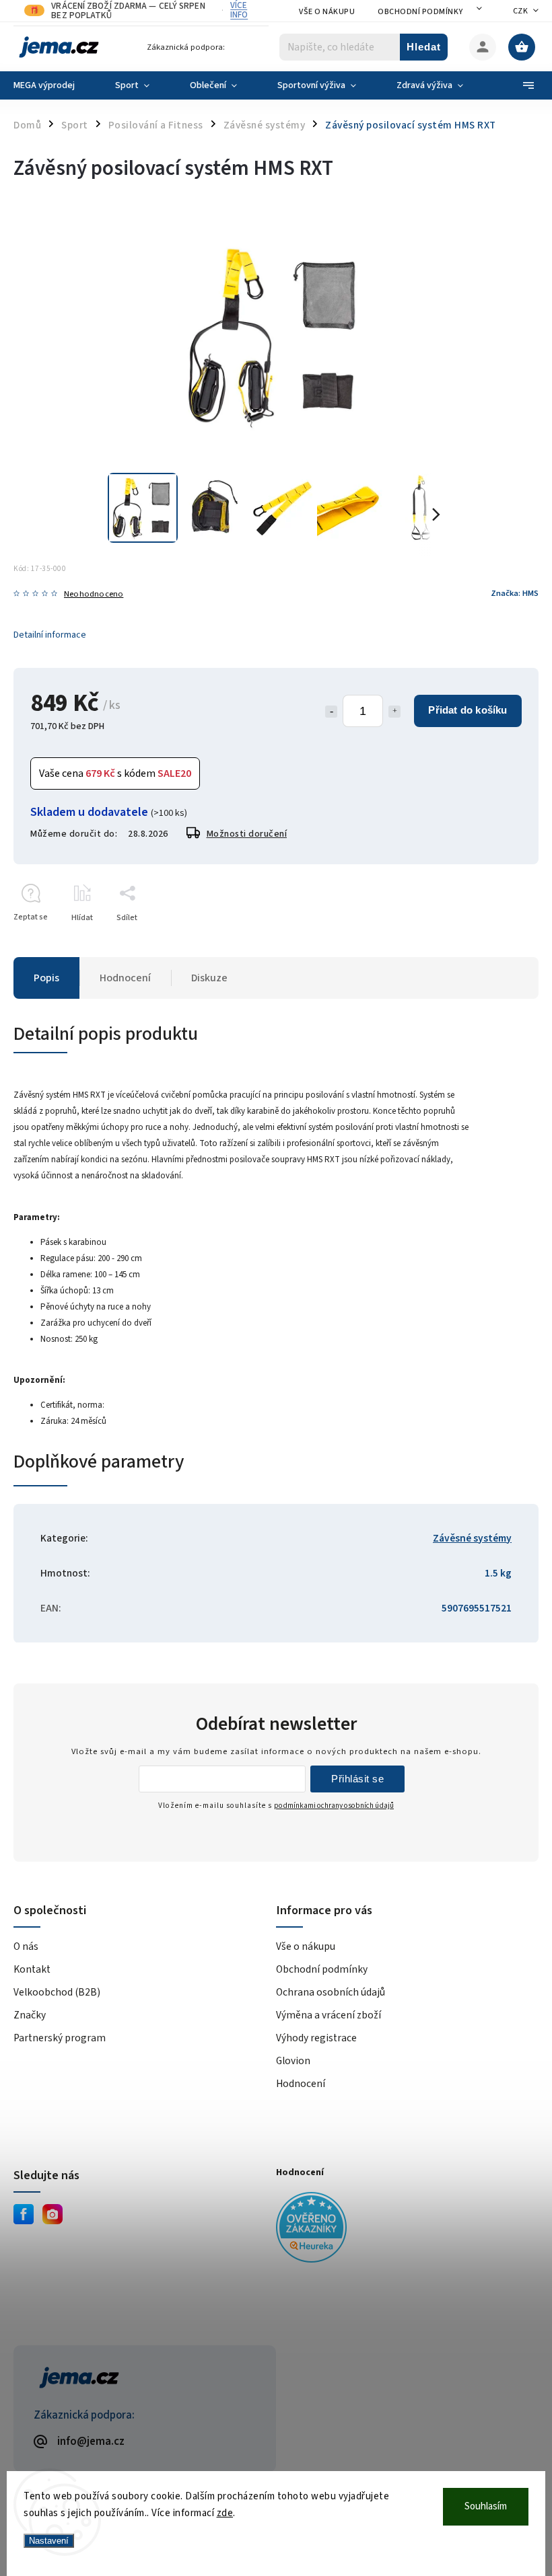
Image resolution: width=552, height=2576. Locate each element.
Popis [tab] (46, 978)
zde (225, 2513)
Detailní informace (50, 635)
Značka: (515, 593)
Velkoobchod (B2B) (57, 1992)
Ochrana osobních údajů (331, 1992)
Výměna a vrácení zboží (329, 2015)
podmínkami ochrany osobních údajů (334, 1806)
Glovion (293, 2061)
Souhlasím (486, 2506)
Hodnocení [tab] (125, 978)
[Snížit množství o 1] (331, 712)
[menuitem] (54, 85)
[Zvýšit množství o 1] (394, 712)
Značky (30, 2015)
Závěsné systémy (472, 1538)
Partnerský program (60, 2038)
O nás (26, 1946)
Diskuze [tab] (209, 978)
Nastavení (49, 2541)
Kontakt (32, 1969)
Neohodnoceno (94, 594)
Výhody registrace (316, 2038)
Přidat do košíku (468, 710)
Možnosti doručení (247, 834)
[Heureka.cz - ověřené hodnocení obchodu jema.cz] (402, 2229)
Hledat (424, 47)
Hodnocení (301, 2084)
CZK (521, 11)
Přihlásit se (357, 1779)
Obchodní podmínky (420, 12)
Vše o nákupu (327, 12)
